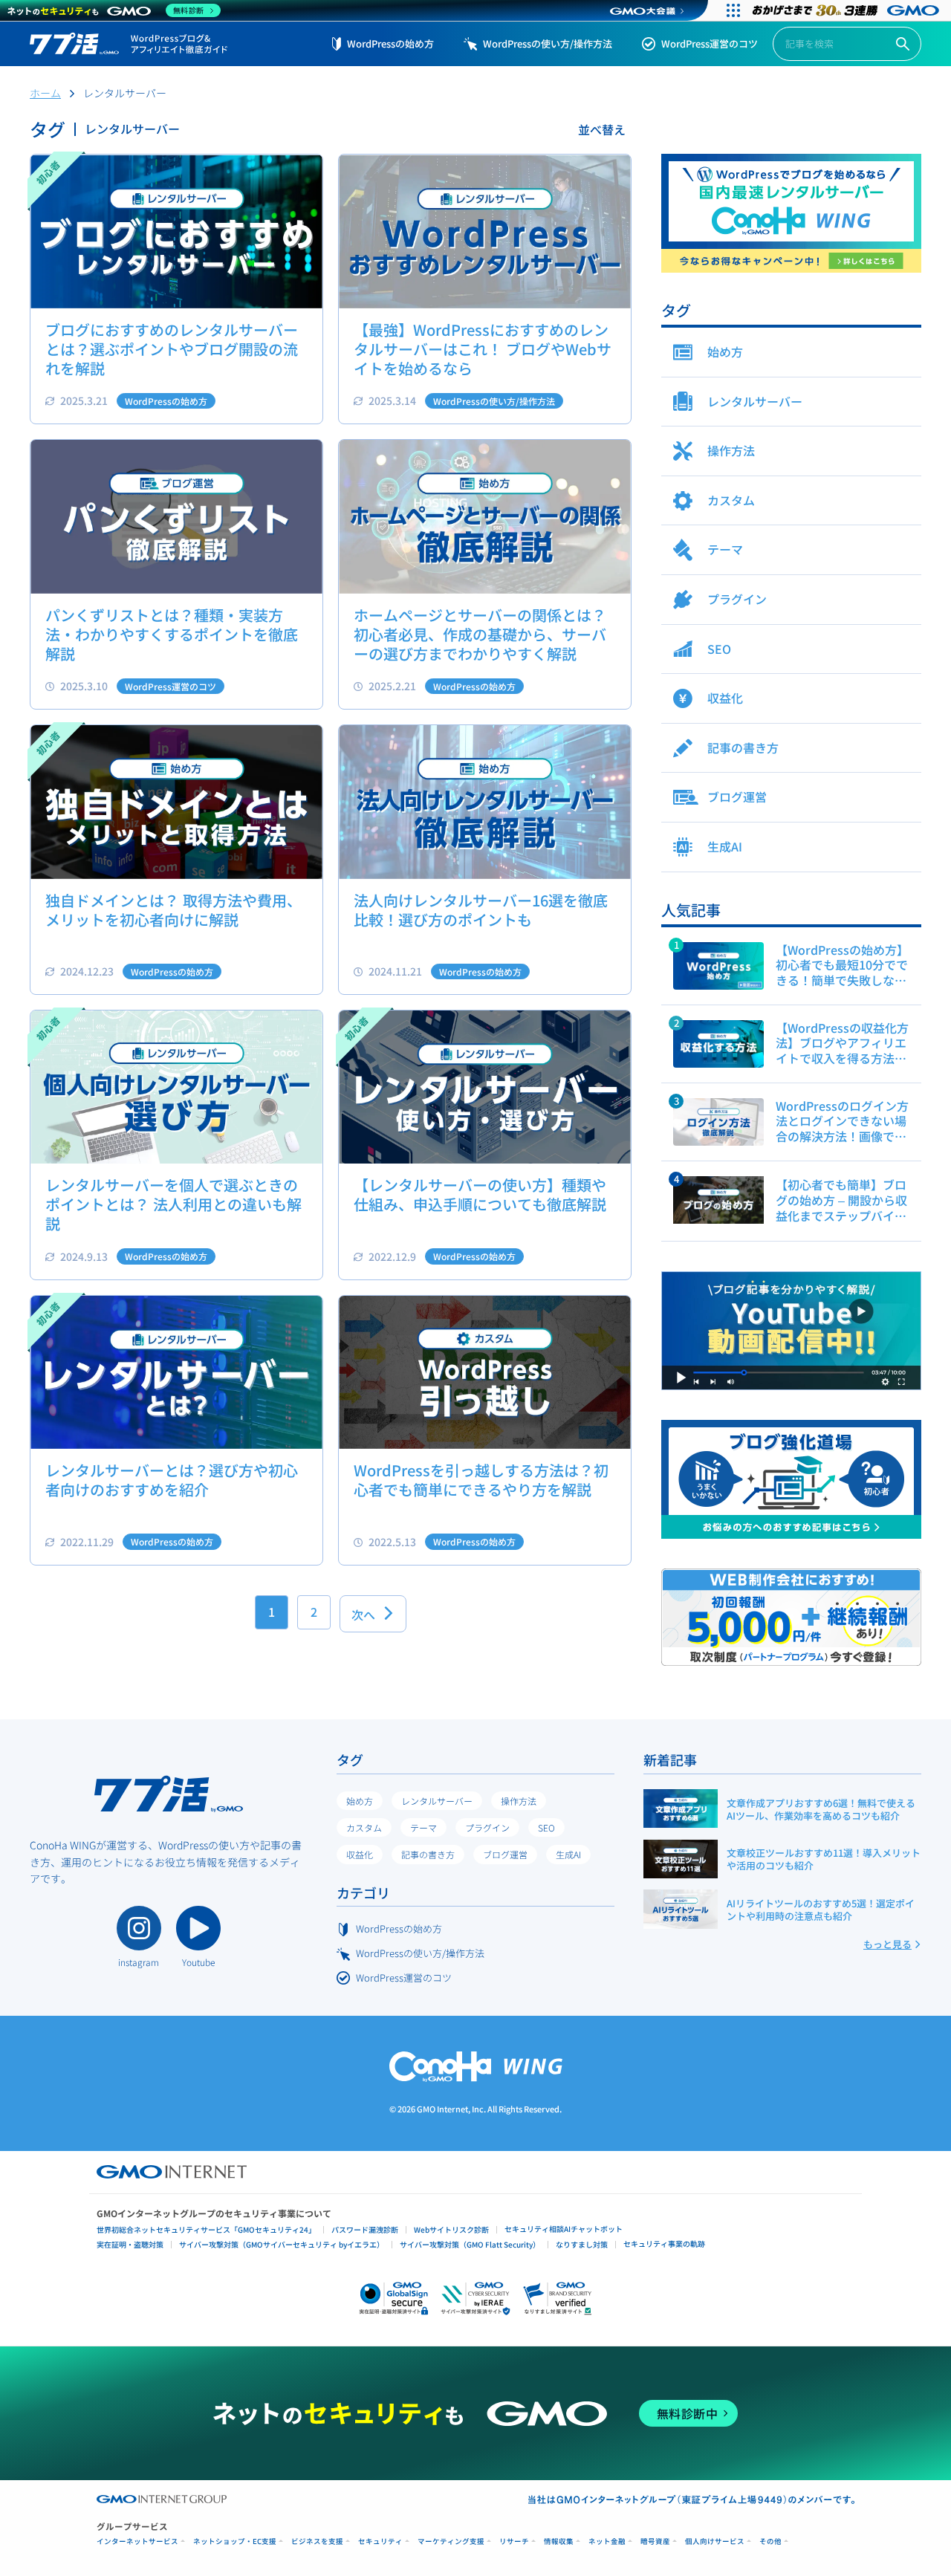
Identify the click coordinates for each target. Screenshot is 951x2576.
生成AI (568, 1854)
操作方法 (519, 1801)
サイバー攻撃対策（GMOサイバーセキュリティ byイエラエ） (282, 2244)
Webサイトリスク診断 (451, 2229)
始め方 (360, 1801)
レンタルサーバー (437, 1801)
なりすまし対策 (582, 2244)
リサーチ (514, 2541)
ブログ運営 (505, 1854)
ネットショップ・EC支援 (235, 2541)
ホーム (45, 93)
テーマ (423, 1827)
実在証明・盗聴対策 (130, 2244)
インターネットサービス (137, 2541)
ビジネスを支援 (317, 2541)
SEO (546, 1827)
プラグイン (487, 1827)
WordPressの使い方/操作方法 (548, 43)
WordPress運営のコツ (710, 43)
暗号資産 (655, 2541)
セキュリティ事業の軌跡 (664, 2244)
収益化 (360, 1854)
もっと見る (887, 1944)
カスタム (364, 1827)
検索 (903, 44)
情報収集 (559, 2541)
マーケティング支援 (451, 2541)
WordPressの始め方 (390, 43)
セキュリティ (380, 2541)
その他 (770, 2541)
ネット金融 (607, 2541)
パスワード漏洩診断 (365, 2229)
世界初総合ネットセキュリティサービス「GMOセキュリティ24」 (206, 2229)
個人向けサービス (715, 2541)
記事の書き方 (428, 1854)
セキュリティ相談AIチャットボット (564, 2229)
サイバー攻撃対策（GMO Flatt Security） (470, 2244)
